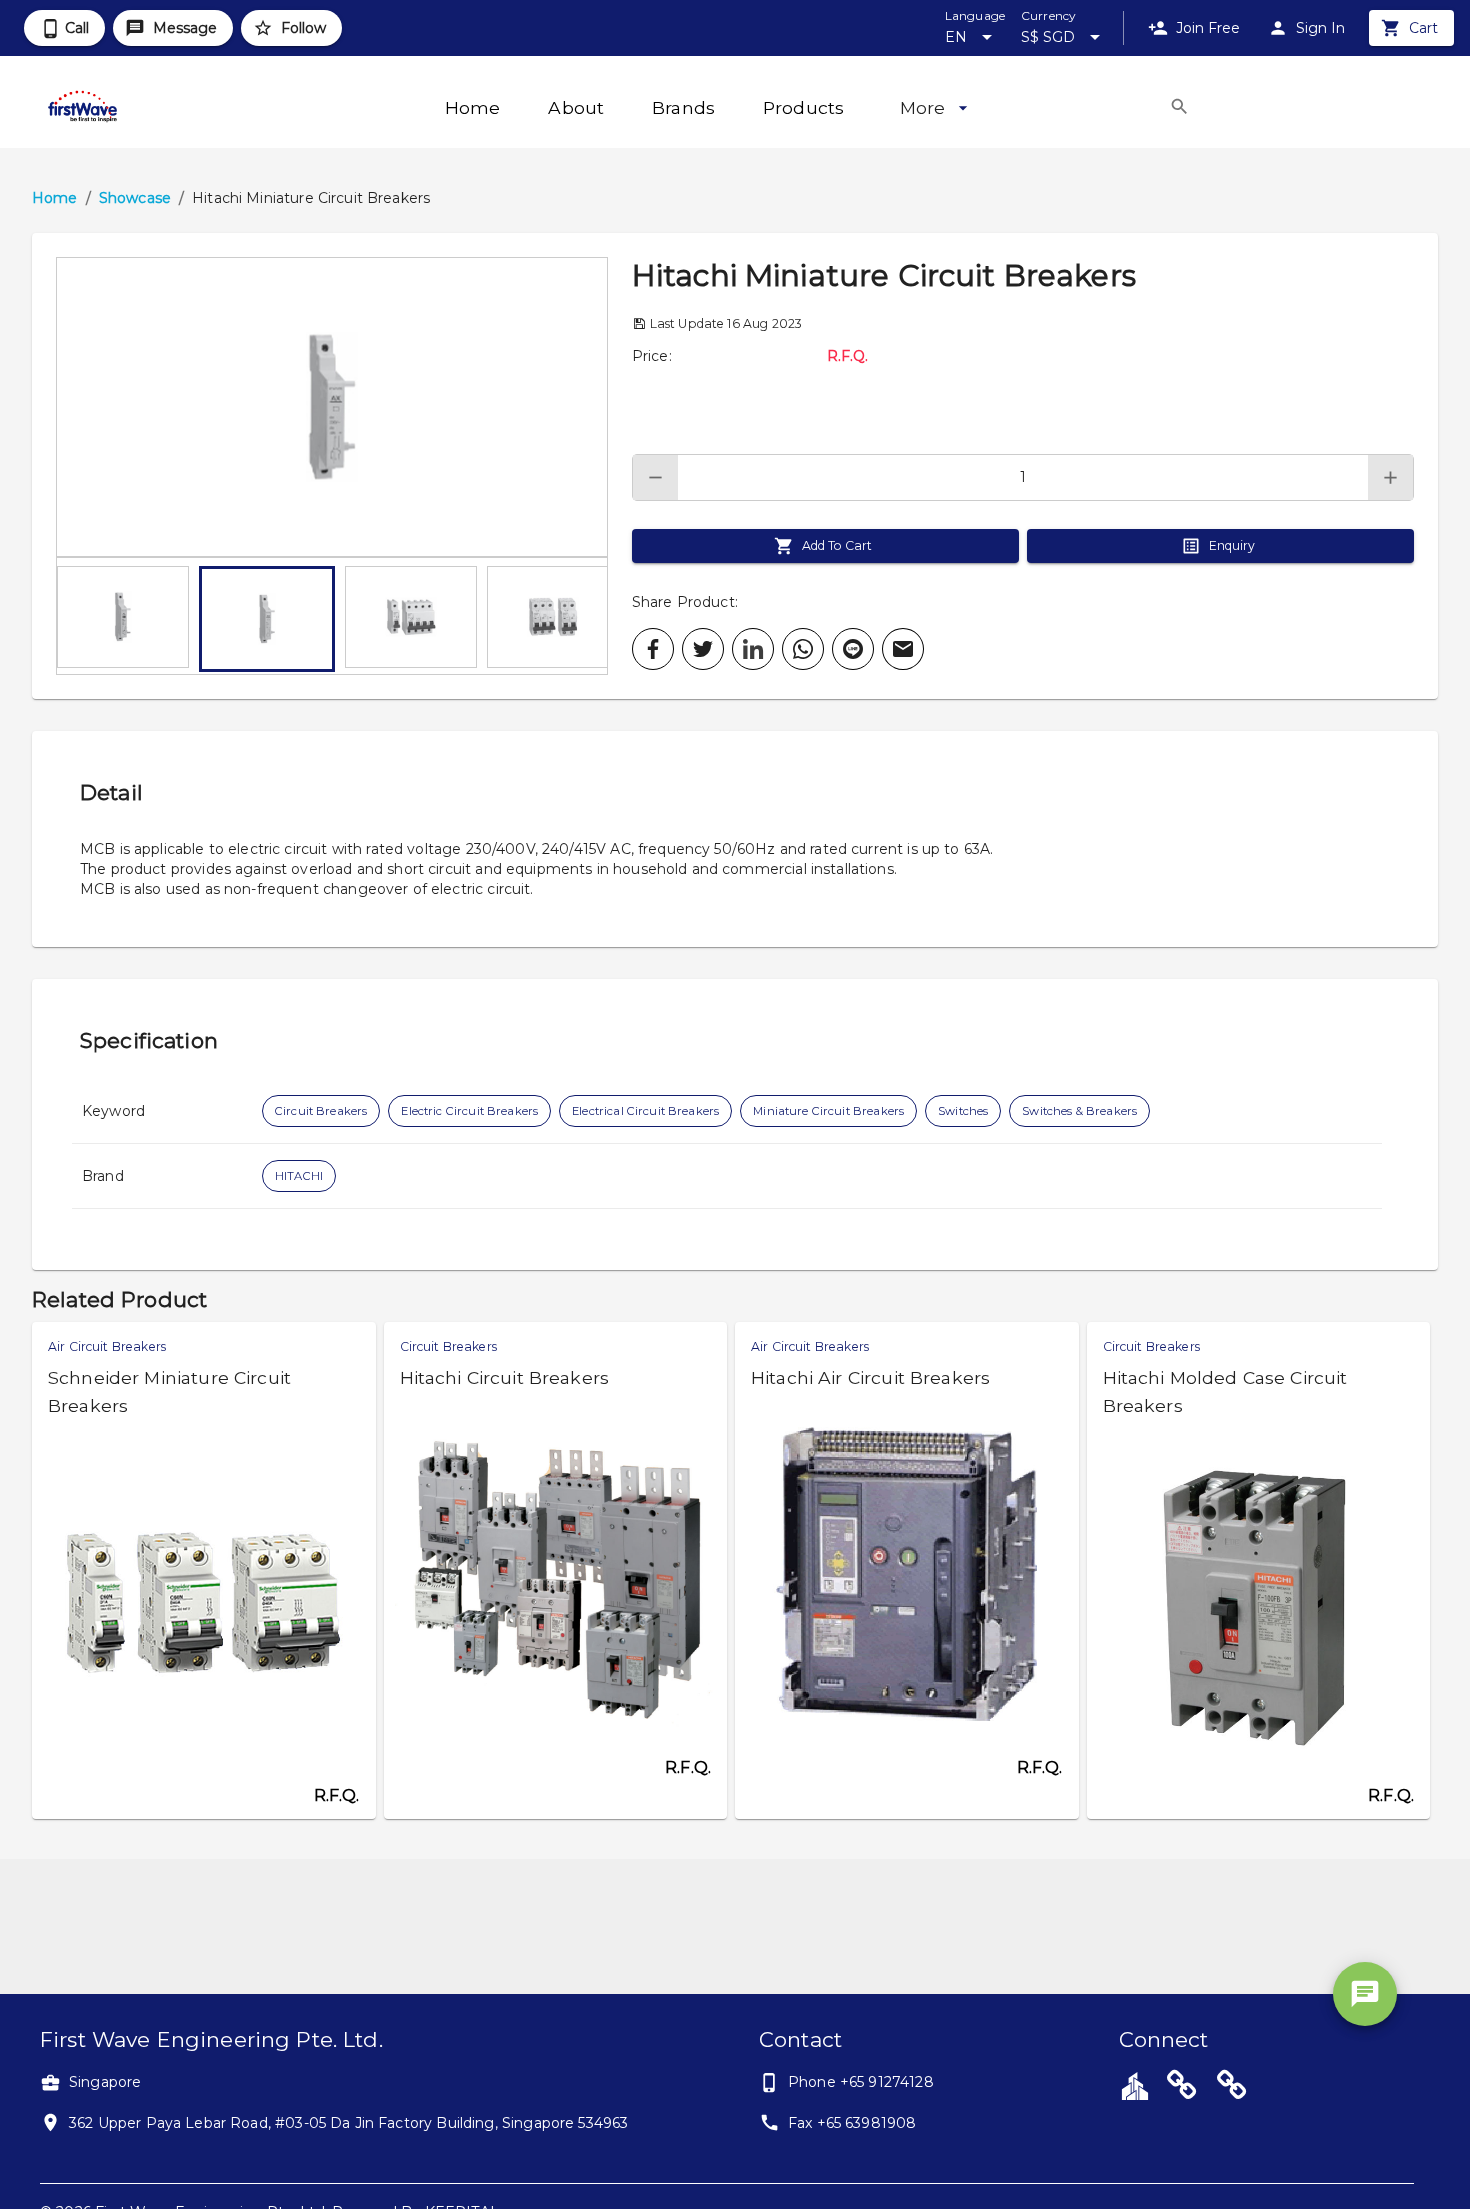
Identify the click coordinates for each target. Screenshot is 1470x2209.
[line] (853, 649)
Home (55, 198)
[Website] (1182, 2088)
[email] (903, 649)
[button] (332, 407)
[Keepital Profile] (1135, 2085)
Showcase (135, 198)
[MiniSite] (1232, 2088)
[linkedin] (753, 649)
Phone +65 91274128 (861, 2082)
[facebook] (653, 649)
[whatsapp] (803, 649)
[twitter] (703, 649)
